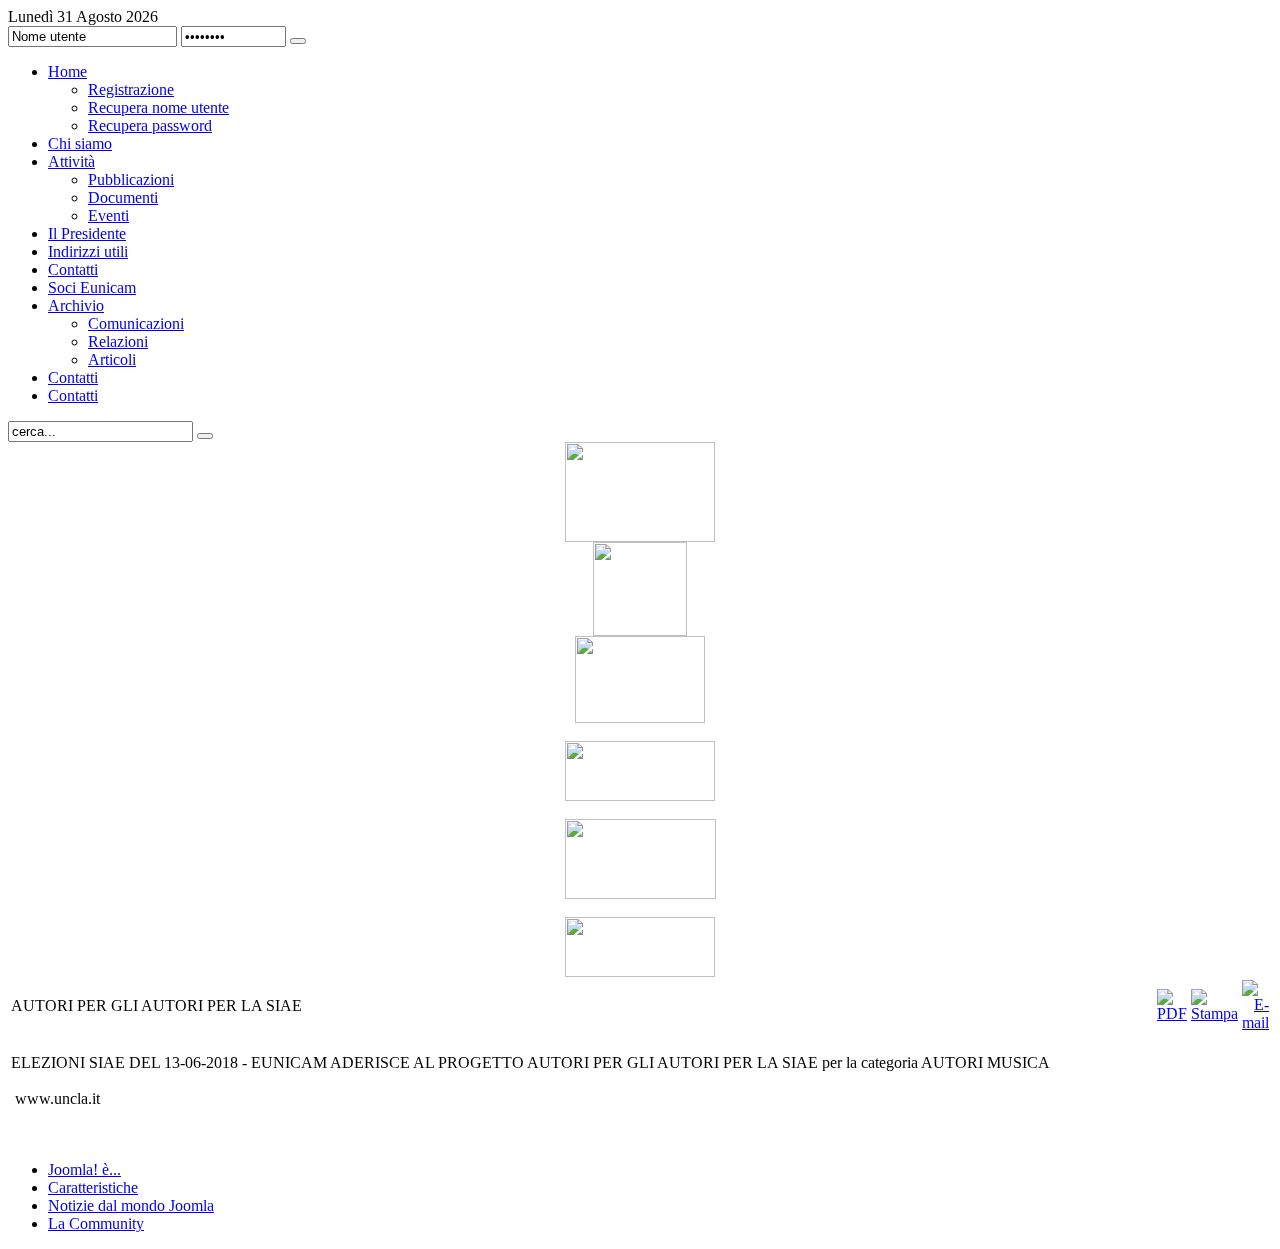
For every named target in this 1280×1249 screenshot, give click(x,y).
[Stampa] (1214, 1013)
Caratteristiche (93, 1187)
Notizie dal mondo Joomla (131, 1205)
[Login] (298, 41)
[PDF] (1172, 1013)
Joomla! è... (84, 1169)
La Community (96, 1223)
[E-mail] (1255, 1022)
